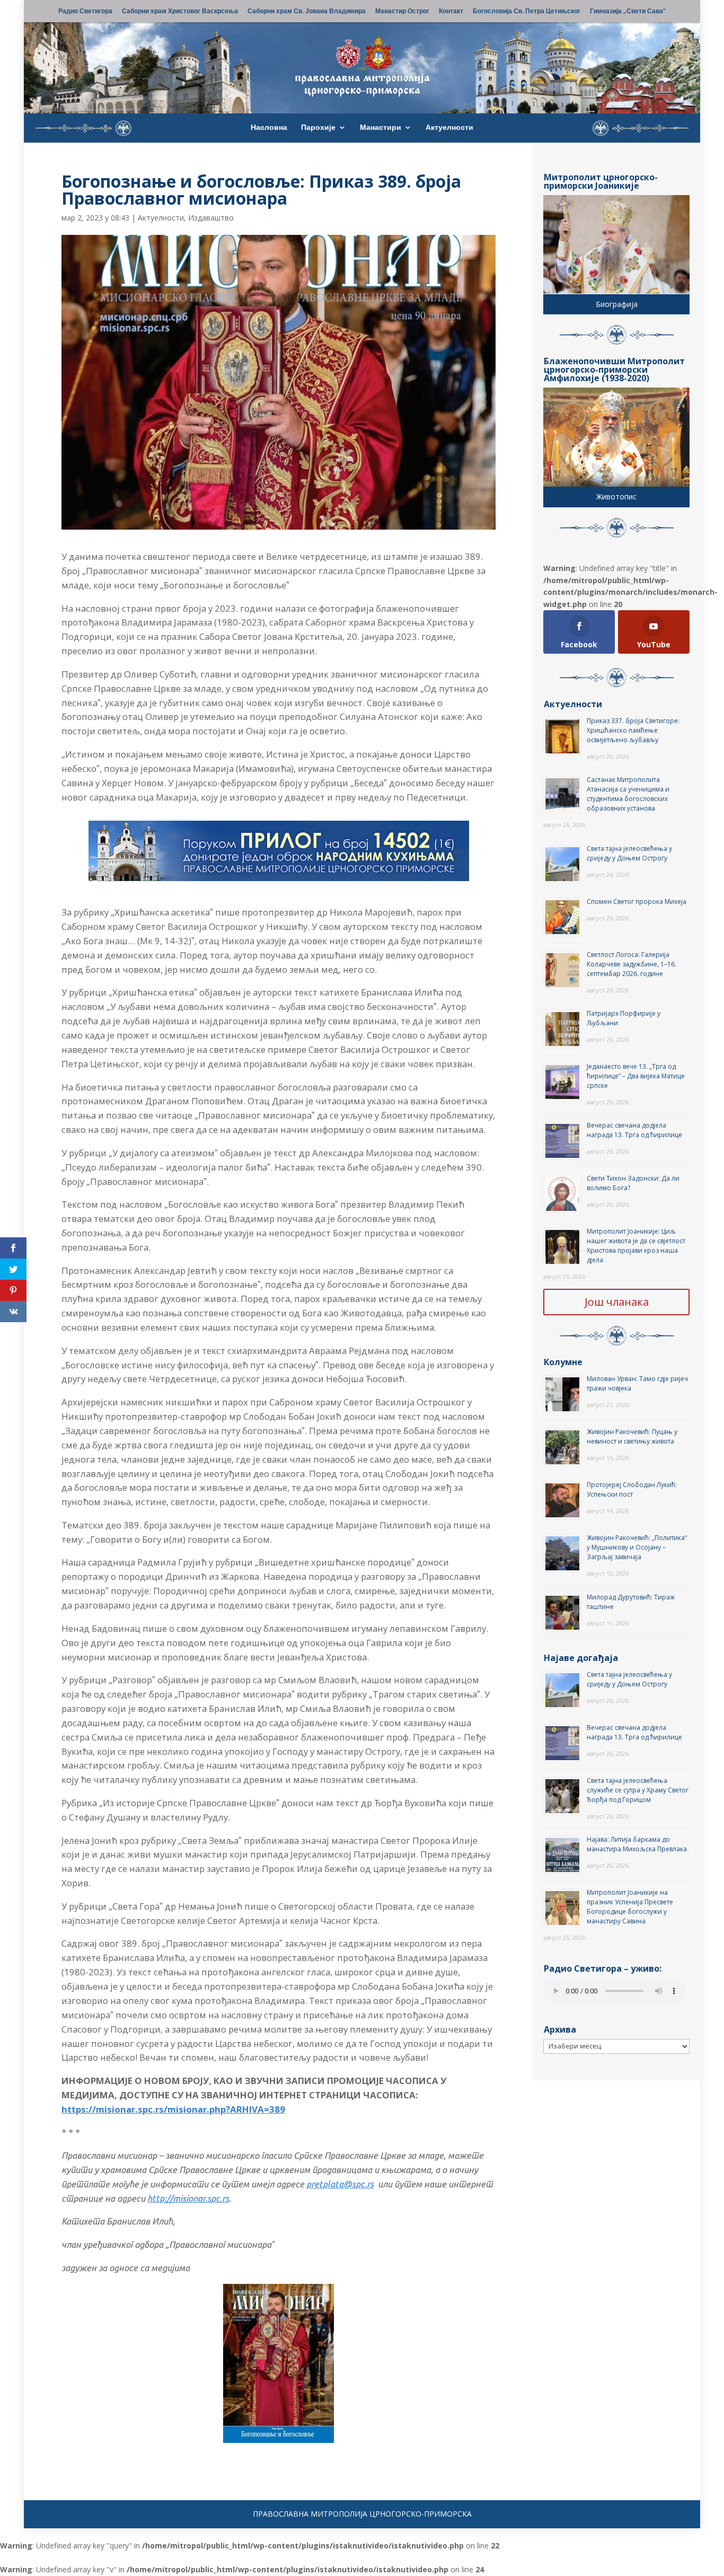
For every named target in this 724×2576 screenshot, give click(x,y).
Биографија (617, 304)
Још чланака (617, 1302)
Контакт (451, 12)
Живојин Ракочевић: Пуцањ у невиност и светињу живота (632, 1436)
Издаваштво (211, 218)
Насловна (269, 128)
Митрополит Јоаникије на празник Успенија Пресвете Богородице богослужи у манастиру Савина (630, 1907)
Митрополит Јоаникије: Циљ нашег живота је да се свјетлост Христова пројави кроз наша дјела (636, 1246)
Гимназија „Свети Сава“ (628, 12)
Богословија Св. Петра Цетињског (527, 12)
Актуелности (449, 128)
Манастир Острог (402, 12)
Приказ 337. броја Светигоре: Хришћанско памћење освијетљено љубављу (633, 730)
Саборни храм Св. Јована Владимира (307, 12)
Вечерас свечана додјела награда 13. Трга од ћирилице (634, 1130)
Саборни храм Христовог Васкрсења (180, 12)
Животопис (616, 496)
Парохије (318, 128)
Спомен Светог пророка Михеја (637, 902)
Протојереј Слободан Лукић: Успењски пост (632, 1489)
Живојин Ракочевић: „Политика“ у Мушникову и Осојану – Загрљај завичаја (637, 1547)
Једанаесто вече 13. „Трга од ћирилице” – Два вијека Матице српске (636, 1076)
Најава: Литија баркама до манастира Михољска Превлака (637, 1844)
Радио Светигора (85, 12)
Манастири (381, 128)
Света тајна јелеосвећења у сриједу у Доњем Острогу (629, 853)
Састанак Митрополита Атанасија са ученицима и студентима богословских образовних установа (628, 794)
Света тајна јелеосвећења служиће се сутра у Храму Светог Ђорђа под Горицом (638, 1790)
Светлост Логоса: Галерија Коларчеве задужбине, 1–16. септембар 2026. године (632, 964)
